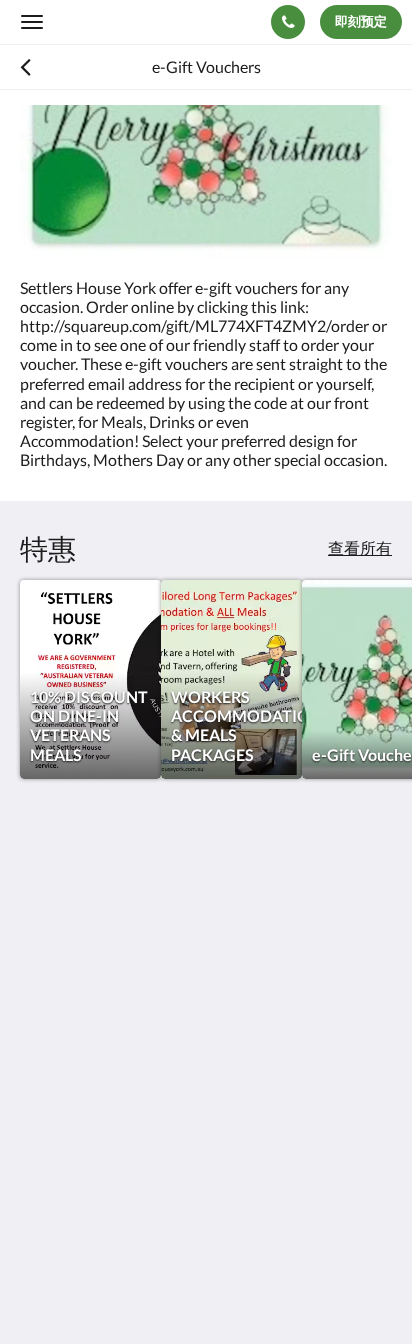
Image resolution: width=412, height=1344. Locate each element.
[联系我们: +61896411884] (288, 22)
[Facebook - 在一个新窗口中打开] (40, 1080)
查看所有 (360, 547)
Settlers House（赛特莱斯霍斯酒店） (152, 21)
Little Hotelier (152, 1219)
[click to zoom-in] (206, 181)
